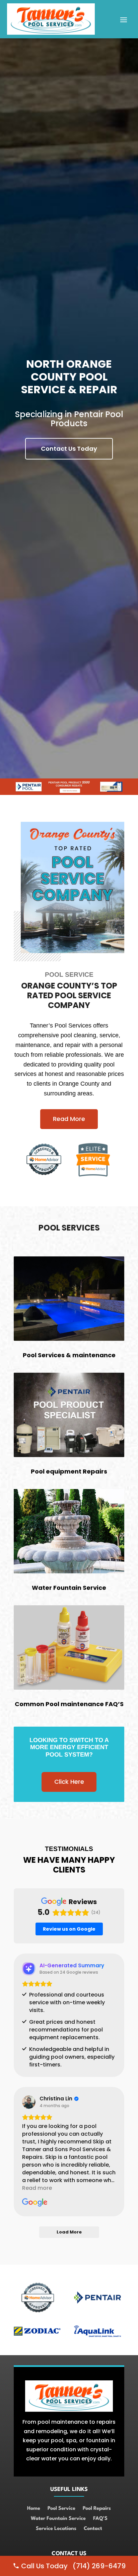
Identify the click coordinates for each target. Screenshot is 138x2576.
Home (34, 2509)
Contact (93, 2529)
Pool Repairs (97, 2509)
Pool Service (61, 2509)
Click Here (69, 1782)
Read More (69, 1119)
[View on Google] (29, 2102)
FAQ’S (100, 2519)
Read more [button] (37, 2188)
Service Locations (56, 2529)
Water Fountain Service (58, 2519)
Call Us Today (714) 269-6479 (73, 2566)
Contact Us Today (69, 449)
